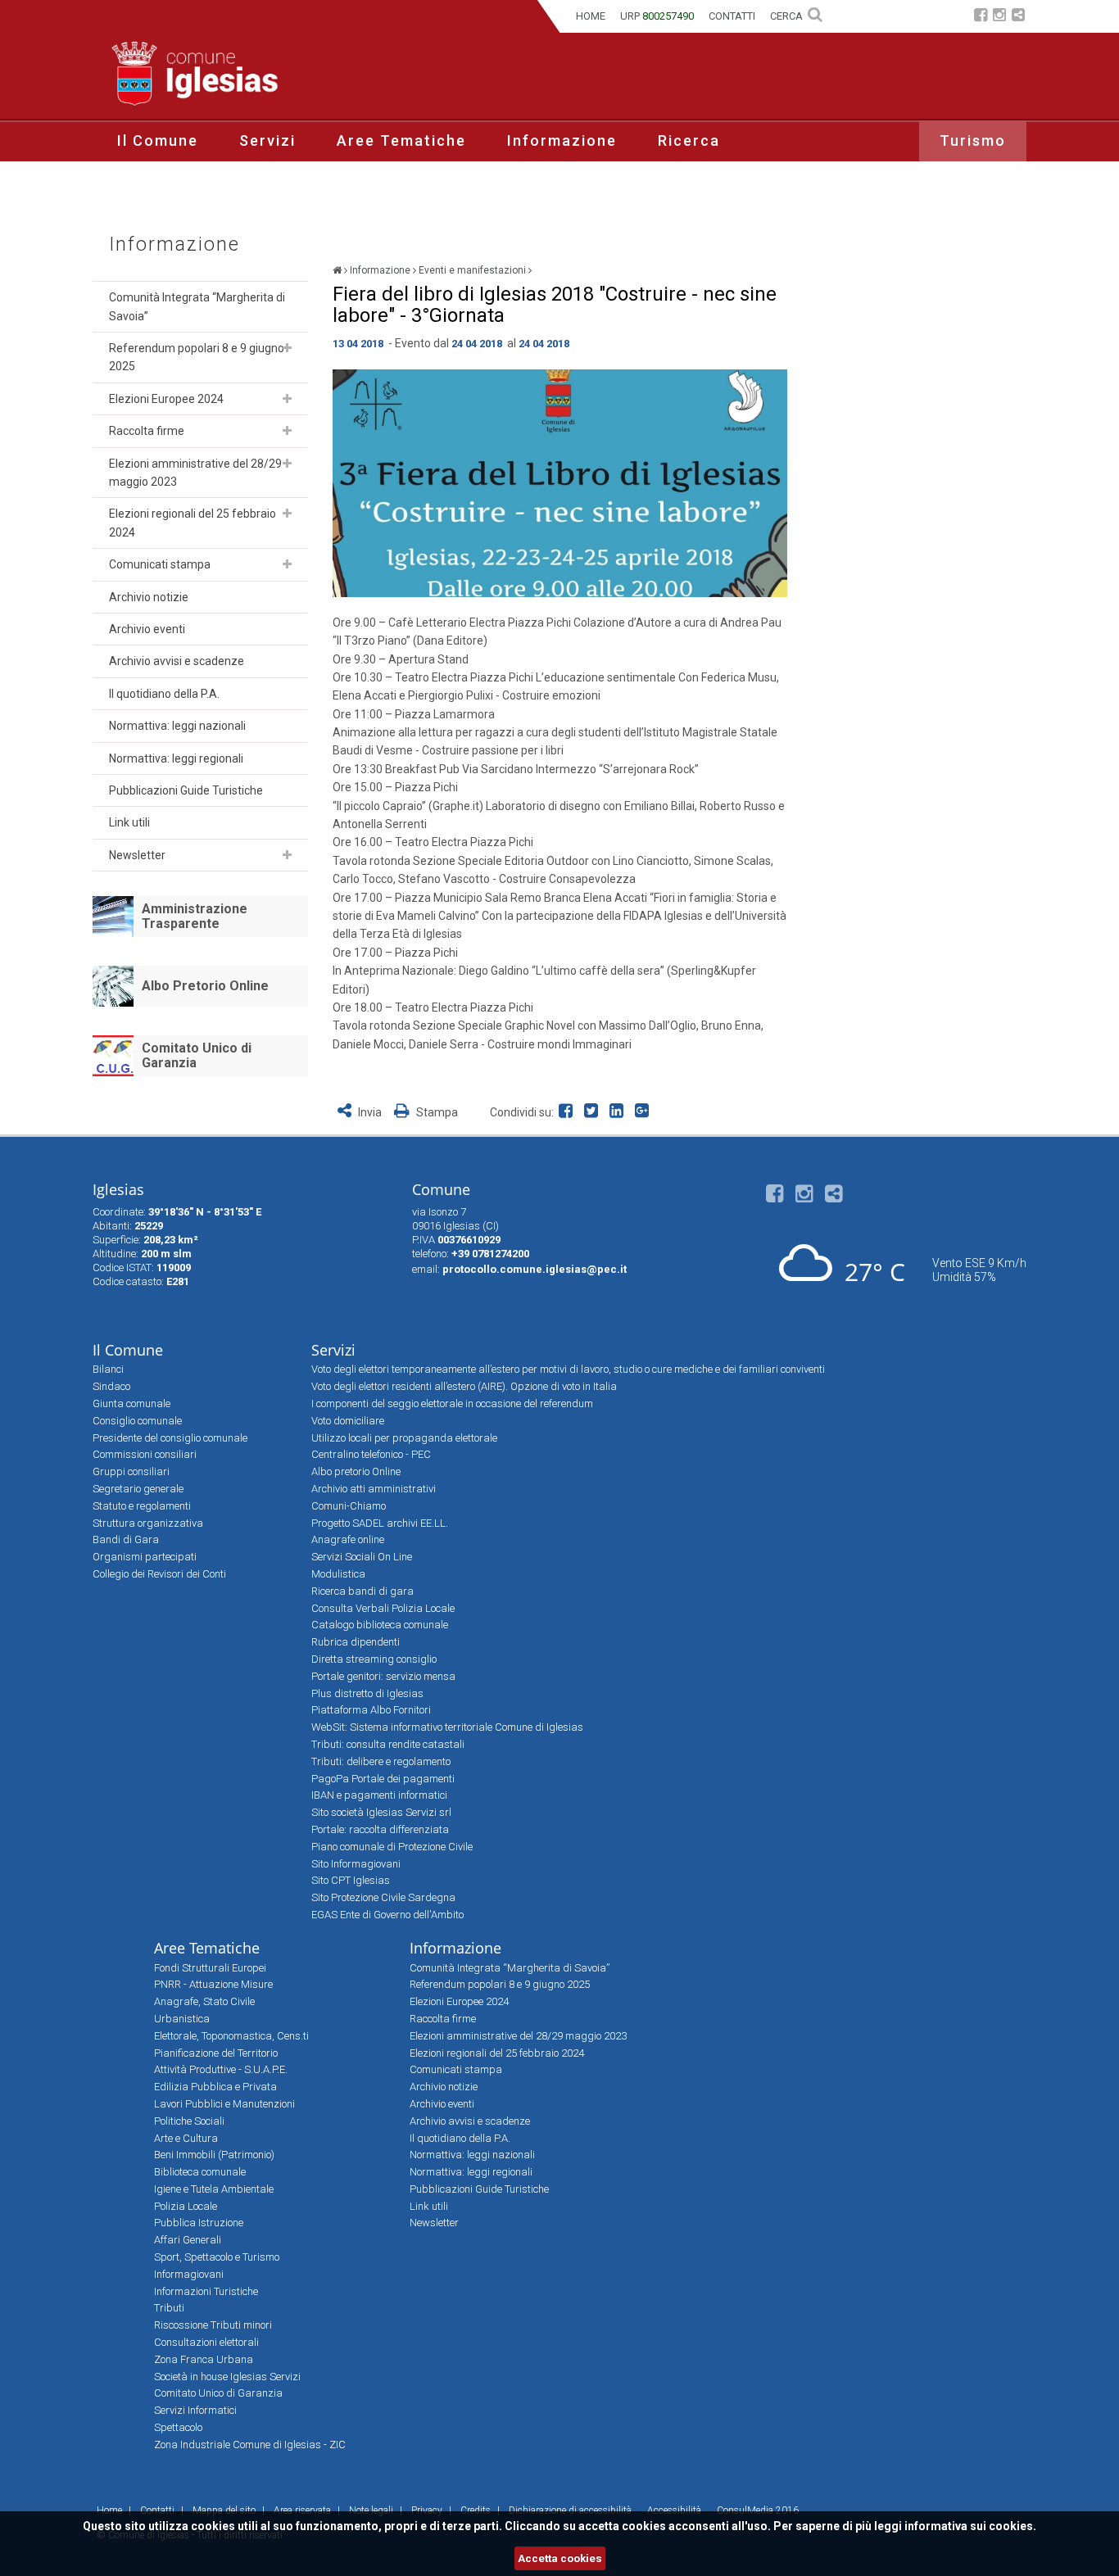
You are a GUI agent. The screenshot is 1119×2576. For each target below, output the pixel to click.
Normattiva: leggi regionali (176, 758)
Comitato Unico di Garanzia (197, 1055)
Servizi (267, 140)
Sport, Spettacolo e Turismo (217, 2257)
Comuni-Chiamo (349, 1506)
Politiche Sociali (189, 2121)
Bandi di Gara (126, 1539)
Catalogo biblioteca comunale (380, 1625)
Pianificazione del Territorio (216, 2053)
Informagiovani (189, 2274)
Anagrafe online (348, 1539)
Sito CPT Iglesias (351, 1880)
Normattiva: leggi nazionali (177, 726)
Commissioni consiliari (145, 1454)
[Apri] (287, 348)
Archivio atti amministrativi (374, 1489)
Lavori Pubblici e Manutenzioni (224, 2104)
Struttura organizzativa (148, 1523)
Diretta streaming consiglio (374, 1659)
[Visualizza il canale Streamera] (1018, 17)
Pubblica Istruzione (199, 2223)
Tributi (169, 2308)
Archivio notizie (149, 597)
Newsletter (137, 855)
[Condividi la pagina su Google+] (644, 1112)
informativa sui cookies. (970, 2526)
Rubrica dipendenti (356, 1642)
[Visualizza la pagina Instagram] (999, 17)
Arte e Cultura (186, 2138)
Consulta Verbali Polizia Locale (383, 1608)
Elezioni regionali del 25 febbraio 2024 (193, 523)
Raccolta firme (147, 431)
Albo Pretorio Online (205, 986)
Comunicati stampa (160, 564)
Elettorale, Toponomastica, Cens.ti (231, 2036)
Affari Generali (188, 2240)
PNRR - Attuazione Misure (213, 1984)
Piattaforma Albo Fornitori (371, 1710)
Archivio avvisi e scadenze (177, 661)
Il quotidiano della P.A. (164, 694)
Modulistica (338, 1574)
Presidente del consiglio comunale (170, 1438)
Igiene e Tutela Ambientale (214, 2189)
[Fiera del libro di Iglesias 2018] (560, 483)
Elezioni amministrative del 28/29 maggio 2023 (195, 473)
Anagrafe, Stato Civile (204, 2001)
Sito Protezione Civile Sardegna (383, 1897)
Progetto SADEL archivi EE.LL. (380, 1523)
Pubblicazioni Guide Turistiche (186, 790)
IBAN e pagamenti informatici (379, 1795)
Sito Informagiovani (356, 1864)
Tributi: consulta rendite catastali (388, 1744)
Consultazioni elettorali (206, 2342)
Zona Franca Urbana (204, 2359)
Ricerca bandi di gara (362, 1591)
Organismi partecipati (145, 1557)
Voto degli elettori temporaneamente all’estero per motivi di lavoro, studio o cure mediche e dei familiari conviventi (568, 1369)
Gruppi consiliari (131, 1471)
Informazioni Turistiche (206, 2291)
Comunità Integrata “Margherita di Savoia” (197, 306)
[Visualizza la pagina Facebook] (981, 17)
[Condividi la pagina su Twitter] (594, 1112)
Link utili (129, 822)
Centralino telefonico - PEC (371, 1454)
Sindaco (111, 1386)
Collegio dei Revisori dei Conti (159, 1574)
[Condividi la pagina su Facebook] (569, 1112)
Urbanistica (182, 2019)
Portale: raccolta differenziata (380, 1829)
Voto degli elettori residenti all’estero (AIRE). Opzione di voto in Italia (464, 1386)
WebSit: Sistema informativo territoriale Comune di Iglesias (447, 1727)
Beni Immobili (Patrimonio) (214, 2155)
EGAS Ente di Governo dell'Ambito (387, 1915)
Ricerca (689, 140)
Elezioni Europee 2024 (166, 399)
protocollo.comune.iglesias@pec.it (535, 1269)
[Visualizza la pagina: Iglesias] (337, 270)
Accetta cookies (560, 2558)
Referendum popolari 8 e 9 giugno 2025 (197, 357)
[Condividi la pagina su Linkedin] (620, 1112)
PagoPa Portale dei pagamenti (383, 1779)
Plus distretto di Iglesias (367, 1693)
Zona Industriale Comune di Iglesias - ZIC (250, 2445)
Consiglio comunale (137, 1421)
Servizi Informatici (195, 2410)
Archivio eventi (147, 629)
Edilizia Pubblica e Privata (215, 2087)
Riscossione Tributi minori (213, 2325)
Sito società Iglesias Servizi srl (381, 1812)
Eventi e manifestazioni (472, 270)
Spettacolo (178, 2427)
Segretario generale (138, 1489)
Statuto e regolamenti (142, 1506)
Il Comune (158, 140)
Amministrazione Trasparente (195, 916)
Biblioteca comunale (200, 2172)
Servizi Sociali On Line (362, 1557)
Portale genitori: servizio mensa (383, 1676)
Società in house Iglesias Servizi (227, 2377)
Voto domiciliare (348, 1421)
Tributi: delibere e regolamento (381, 1761)
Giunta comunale (131, 1403)
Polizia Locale (186, 2206)
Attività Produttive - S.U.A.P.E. (221, 2069)
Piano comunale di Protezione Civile (392, 1847)
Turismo (973, 140)
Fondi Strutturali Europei (210, 1968)
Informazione (562, 140)
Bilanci (108, 1369)
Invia (370, 1112)
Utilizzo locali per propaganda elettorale (404, 1438)
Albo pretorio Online (356, 1471)
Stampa (436, 1112)
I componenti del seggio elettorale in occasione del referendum (452, 1403)
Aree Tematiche (401, 140)
